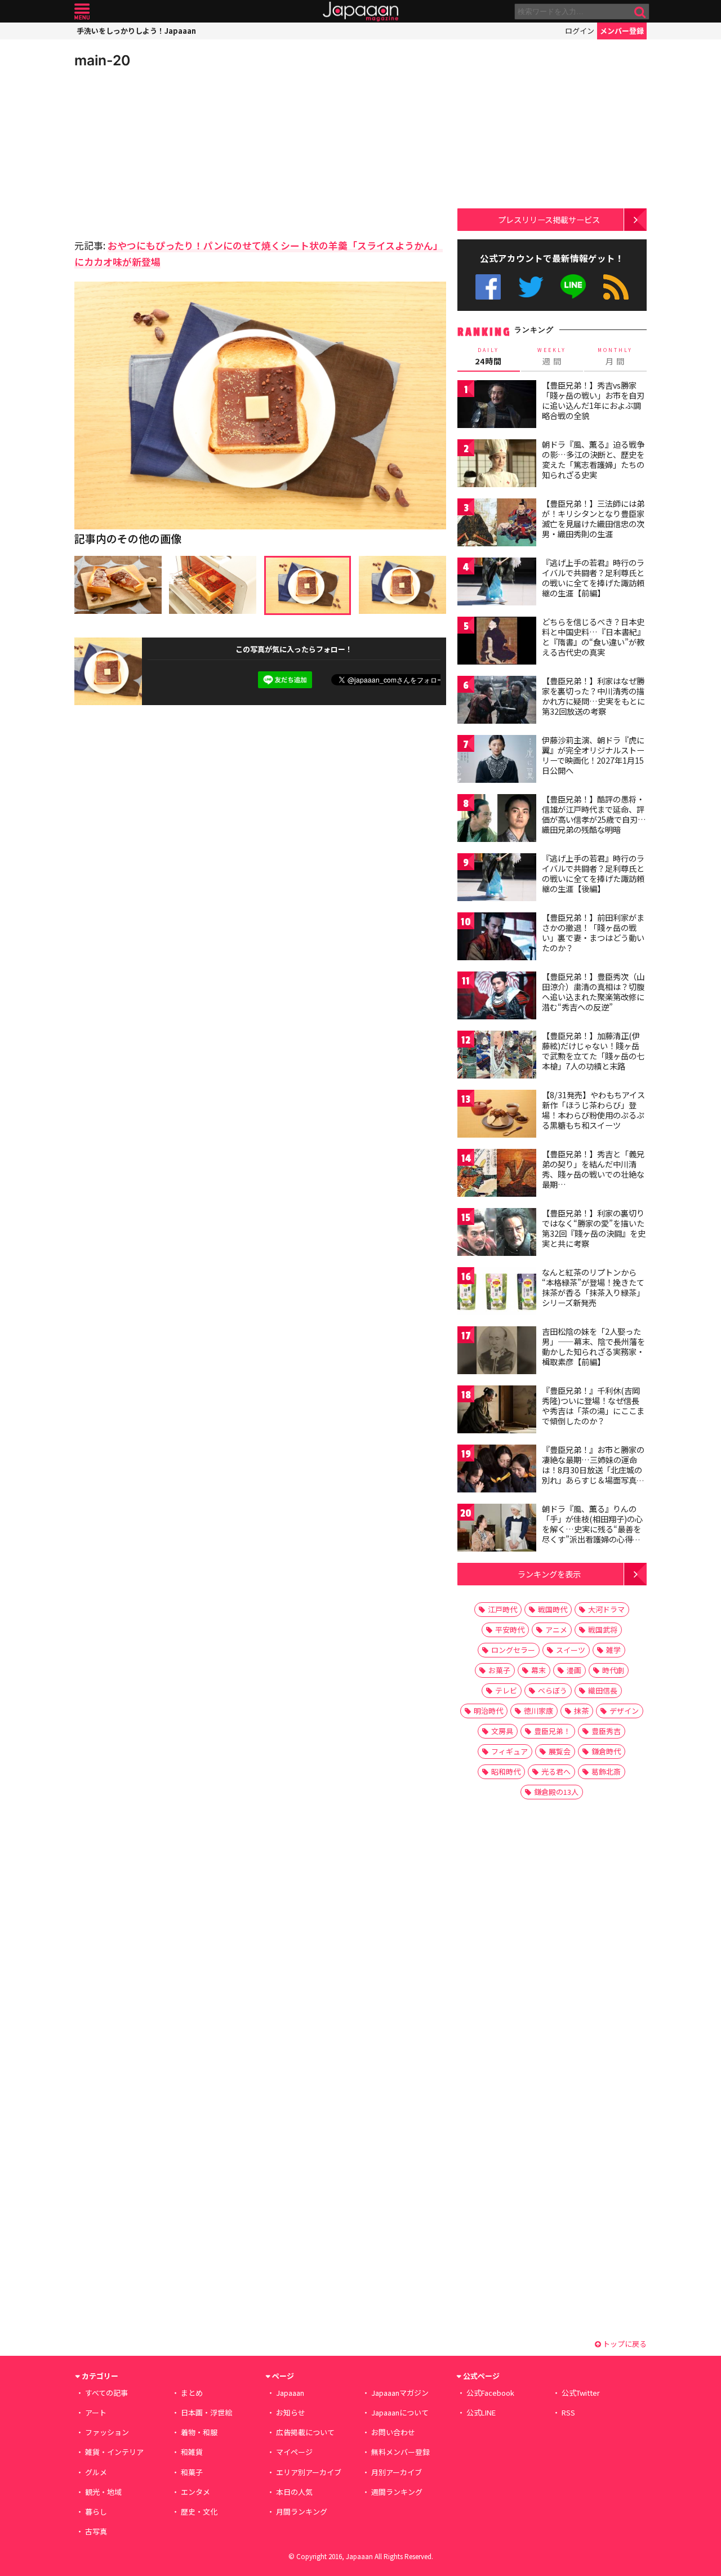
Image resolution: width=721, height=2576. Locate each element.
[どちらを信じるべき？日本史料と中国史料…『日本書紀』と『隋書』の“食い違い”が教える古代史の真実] (497, 642)
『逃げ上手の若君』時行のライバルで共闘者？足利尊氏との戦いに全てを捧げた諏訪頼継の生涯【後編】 (593, 873)
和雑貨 (192, 2452)
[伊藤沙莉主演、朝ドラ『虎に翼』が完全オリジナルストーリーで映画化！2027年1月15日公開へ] (497, 761)
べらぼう (553, 1690)
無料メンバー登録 (400, 2452)
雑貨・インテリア (114, 2452)
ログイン (580, 31)
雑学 (613, 1650)
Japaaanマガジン (400, 2393)
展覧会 (560, 1751)
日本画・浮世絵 (206, 2412)
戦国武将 (603, 1630)
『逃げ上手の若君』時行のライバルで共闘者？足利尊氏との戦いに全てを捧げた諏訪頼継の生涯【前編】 (593, 578)
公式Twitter (531, 287)
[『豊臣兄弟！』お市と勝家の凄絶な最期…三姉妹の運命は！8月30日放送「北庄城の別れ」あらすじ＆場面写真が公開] (497, 1470)
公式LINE (574, 287)
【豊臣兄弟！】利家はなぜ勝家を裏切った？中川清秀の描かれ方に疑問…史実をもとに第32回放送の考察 (593, 696)
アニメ (556, 1630)
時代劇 (613, 1670)
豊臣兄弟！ (552, 1731)
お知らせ (291, 2412)
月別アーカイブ (397, 2472)
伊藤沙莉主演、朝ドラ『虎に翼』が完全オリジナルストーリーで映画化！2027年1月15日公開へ (593, 755)
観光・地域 (103, 2492)
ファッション (107, 2432)
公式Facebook (488, 287)
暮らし (96, 2512)
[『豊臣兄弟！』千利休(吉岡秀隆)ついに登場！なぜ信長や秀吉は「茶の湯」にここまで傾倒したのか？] (497, 1411)
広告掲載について (305, 2432)
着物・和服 (199, 2432)
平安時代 (510, 1630)
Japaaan (360, 12)
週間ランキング (397, 2492)
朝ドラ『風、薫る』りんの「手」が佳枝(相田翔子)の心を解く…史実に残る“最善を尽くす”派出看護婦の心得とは (592, 1528)
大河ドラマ (606, 1609)
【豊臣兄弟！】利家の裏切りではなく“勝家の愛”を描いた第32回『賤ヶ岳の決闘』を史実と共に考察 (594, 1228)
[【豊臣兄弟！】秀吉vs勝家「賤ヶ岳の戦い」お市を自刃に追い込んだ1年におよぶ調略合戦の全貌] (497, 406)
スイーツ (571, 1650)
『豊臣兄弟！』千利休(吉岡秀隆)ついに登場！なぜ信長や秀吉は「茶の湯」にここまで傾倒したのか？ (593, 1405)
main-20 (102, 60)
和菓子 (192, 2472)
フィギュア (509, 1751)
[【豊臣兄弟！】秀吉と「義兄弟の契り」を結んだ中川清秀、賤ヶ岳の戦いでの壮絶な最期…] (497, 1175)
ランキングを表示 (549, 1574)
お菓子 (499, 1670)
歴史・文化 (199, 2512)
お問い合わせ (393, 2432)
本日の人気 (294, 2492)
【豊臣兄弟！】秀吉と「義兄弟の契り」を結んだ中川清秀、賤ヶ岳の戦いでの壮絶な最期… (593, 1169)
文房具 (502, 1731)
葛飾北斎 (606, 1771)
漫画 (574, 1670)
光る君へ (556, 1771)
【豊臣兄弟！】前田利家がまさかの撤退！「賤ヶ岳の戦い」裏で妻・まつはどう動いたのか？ (593, 932)
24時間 (488, 356)
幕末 (538, 1670)
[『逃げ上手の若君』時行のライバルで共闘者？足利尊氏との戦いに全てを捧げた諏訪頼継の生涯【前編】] (497, 583)
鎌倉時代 (606, 1751)
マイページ (294, 2452)
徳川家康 (538, 1711)
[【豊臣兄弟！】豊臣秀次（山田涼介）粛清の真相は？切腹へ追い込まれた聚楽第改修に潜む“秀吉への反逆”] (497, 997)
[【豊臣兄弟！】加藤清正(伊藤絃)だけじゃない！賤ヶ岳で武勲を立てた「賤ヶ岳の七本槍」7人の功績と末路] (497, 1056)
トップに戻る (624, 2344)
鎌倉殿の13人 (556, 1792)
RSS (616, 287)
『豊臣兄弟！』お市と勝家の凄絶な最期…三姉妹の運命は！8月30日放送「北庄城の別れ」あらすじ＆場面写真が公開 (593, 1469)
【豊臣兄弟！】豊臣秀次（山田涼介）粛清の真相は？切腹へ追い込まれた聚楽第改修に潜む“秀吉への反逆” (593, 991)
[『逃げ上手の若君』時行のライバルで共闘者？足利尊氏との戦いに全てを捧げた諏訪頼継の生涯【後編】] (497, 879)
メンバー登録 (622, 31)
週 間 (552, 356)
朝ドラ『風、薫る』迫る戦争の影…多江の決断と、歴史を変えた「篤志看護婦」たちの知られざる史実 (593, 459)
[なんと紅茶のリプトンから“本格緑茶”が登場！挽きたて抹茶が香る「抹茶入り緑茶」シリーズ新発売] (497, 1293)
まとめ (192, 2393)
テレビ (506, 1690)
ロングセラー (513, 1650)
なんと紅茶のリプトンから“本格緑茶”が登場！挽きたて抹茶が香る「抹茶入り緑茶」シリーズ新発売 (593, 1287)
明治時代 (488, 1711)
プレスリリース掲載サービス (549, 219)
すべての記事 (106, 2393)
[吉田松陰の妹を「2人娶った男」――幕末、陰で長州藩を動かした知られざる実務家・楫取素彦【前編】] (497, 1352)
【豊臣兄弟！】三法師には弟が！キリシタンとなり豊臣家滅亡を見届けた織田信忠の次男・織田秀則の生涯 (593, 518)
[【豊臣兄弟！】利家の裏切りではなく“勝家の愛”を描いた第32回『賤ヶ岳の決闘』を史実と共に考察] (497, 1234)
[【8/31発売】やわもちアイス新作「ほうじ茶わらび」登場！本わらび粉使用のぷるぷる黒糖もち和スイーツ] (497, 1115)
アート (96, 2412)
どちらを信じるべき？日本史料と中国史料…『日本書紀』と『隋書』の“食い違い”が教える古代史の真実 (593, 637)
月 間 (615, 356)
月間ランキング (302, 2512)
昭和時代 (506, 1771)
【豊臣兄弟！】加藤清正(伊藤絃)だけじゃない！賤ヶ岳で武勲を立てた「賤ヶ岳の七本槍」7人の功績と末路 (593, 1051)
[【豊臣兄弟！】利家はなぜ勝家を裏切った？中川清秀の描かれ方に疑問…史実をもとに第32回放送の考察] (497, 701)
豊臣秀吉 (606, 1731)
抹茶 (581, 1711)
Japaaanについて (400, 2412)
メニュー (82, 12)
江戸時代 (502, 1609)
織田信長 (603, 1690)
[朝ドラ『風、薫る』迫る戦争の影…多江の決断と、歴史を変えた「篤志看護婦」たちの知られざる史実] (497, 465)
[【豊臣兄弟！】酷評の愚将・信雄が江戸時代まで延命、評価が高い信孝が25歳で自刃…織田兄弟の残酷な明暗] (497, 820)
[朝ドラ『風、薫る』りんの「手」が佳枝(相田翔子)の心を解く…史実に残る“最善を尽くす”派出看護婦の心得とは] (497, 1529)
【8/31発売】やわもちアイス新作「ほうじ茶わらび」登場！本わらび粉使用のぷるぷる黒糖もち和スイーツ (593, 1110)
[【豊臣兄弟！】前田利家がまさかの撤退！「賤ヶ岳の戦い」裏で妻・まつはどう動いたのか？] (497, 938)
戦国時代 (553, 1609)
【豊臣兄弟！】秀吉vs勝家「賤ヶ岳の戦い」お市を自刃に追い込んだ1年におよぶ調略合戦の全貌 (593, 400)
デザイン (624, 1711)
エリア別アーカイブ (309, 2472)
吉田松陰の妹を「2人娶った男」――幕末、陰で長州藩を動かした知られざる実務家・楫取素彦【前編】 (593, 1346)
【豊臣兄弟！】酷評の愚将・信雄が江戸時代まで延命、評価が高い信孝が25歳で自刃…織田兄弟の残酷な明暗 (594, 814)
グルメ (96, 2472)
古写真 (96, 2531)
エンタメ (195, 2492)
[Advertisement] (167, 152)
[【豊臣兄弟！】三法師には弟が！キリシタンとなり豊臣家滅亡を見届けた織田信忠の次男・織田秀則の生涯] (497, 524)
